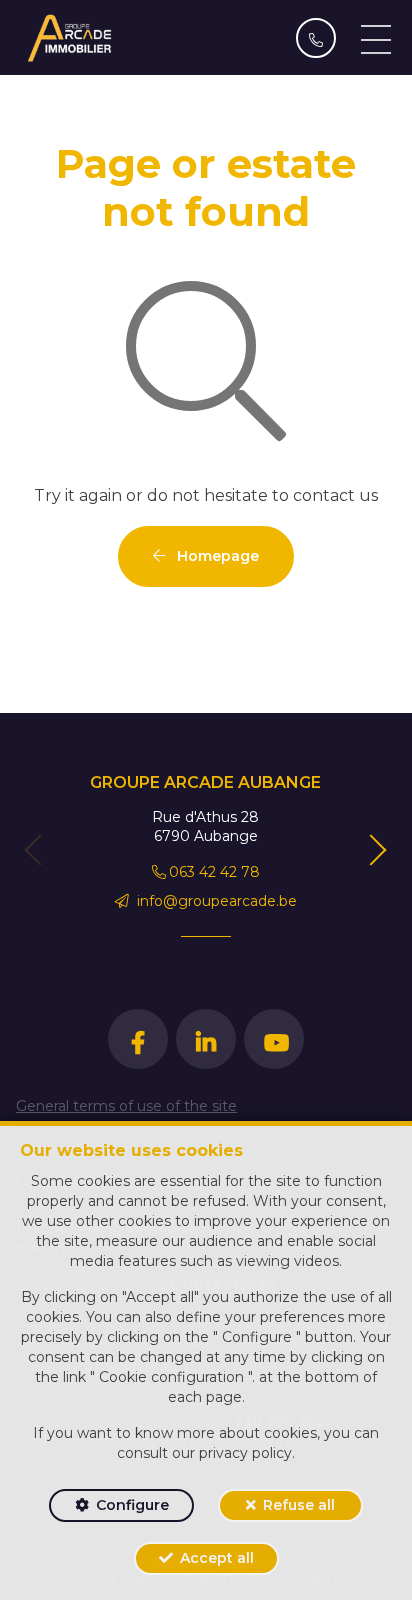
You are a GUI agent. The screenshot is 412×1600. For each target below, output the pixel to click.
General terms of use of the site (126, 1106)
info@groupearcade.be (215, 901)
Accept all (217, 1558)
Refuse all (299, 1505)
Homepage (216, 556)
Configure (132, 1505)
